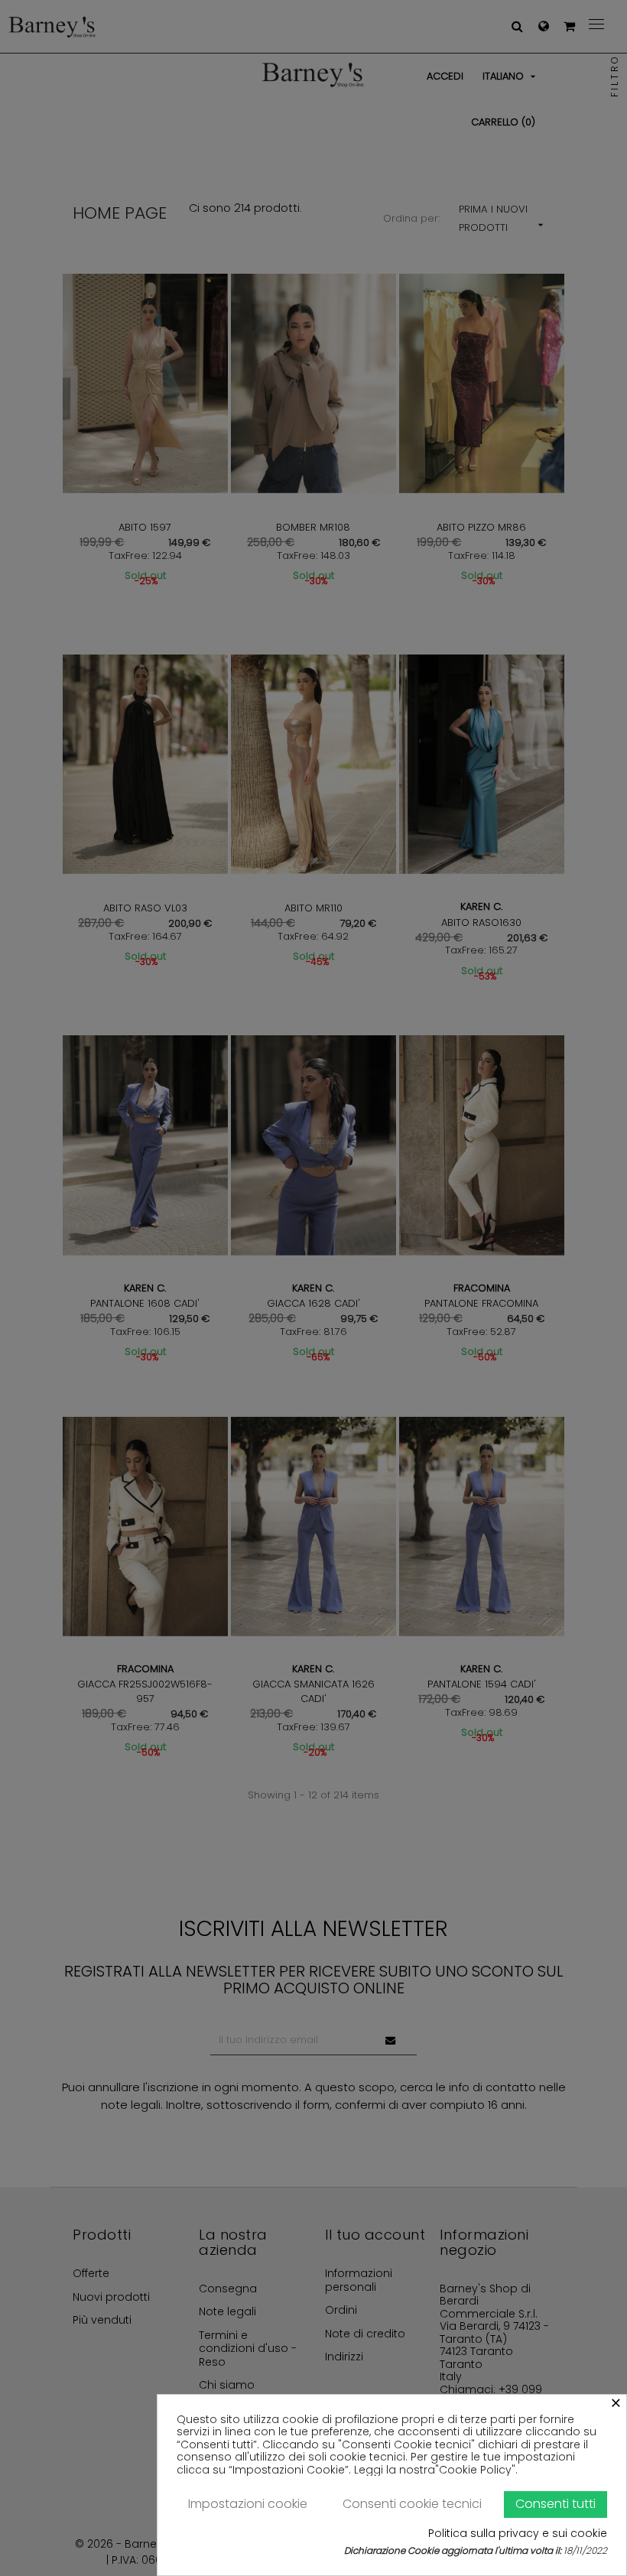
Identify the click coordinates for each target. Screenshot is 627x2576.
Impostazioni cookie (248, 2504)
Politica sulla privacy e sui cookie (518, 2534)
